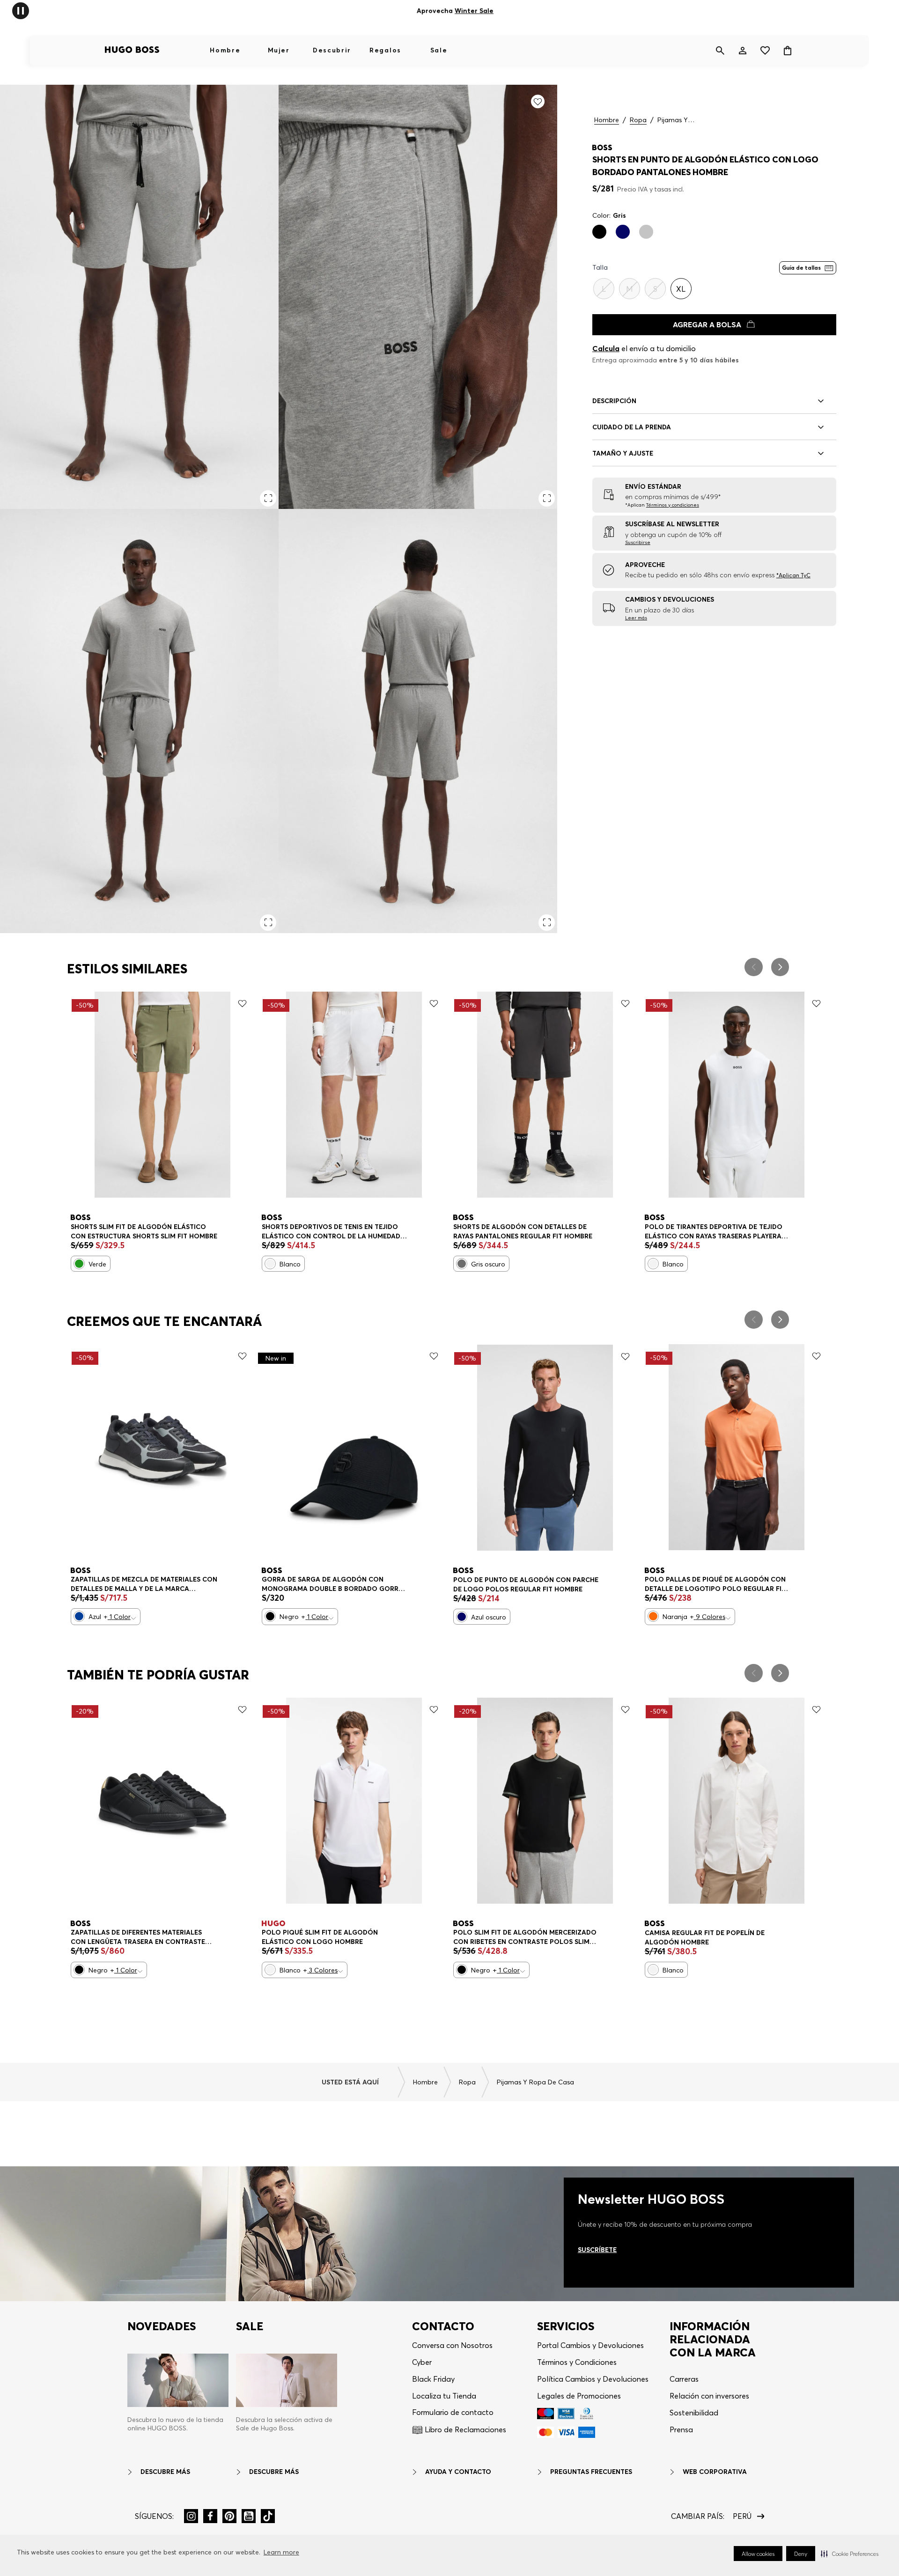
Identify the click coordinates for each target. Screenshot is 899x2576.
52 (163, 1228)
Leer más (636, 618)
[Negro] (599, 232)
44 (214, 1580)
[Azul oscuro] (623, 232)
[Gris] (646, 232)
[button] (850, 2554)
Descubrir (332, 50)
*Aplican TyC (493, 11)
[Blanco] (270, 1264)
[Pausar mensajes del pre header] (21, 10)
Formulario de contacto (453, 2412)
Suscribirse (638, 542)
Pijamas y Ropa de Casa (676, 120)
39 (82, 1580)
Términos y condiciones (673, 505)
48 (110, 1228)
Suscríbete (597, 2250)
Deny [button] (801, 2554)
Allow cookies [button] (758, 2554)
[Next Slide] (780, 967)
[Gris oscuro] (462, 1264)
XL (342, 1228)
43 (187, 1580)
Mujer (279, 50)
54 (189, 1228)
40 (109, 1580)
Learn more (281, 2552)
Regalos (385, 50)
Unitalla (281, 1580)
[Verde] (79, 1264)
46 (82, 1228)
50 (136, 1228)
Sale (439, 50)
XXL (370, 1933)
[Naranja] (653, 1616)
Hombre (225, 50)
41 (135, 1580)
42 (161, 1580)
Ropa (638, 120)
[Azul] (79, 1616)
